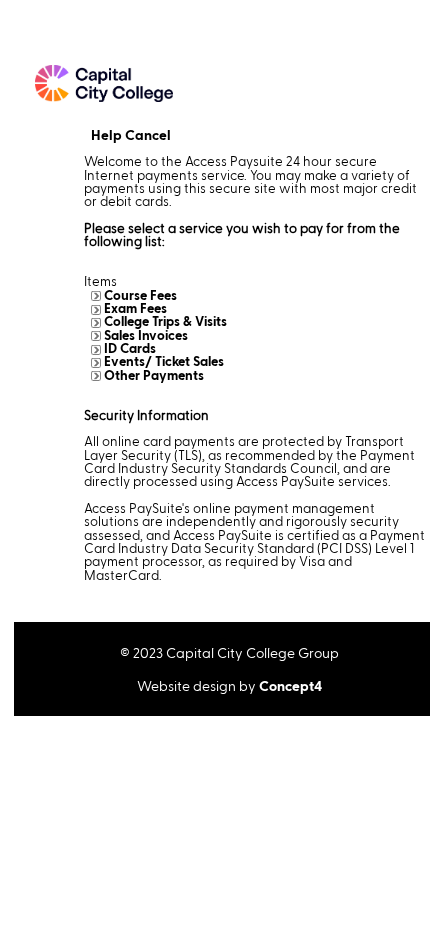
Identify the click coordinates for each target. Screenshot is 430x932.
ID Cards (130, 348)
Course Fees (140, 295)
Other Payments (154, 375)
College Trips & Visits (165, 321)
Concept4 (290, 685)
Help (106, 135)
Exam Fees (135, 308)
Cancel (148, 135)
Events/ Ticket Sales (164, 361)
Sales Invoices (146, 335)
